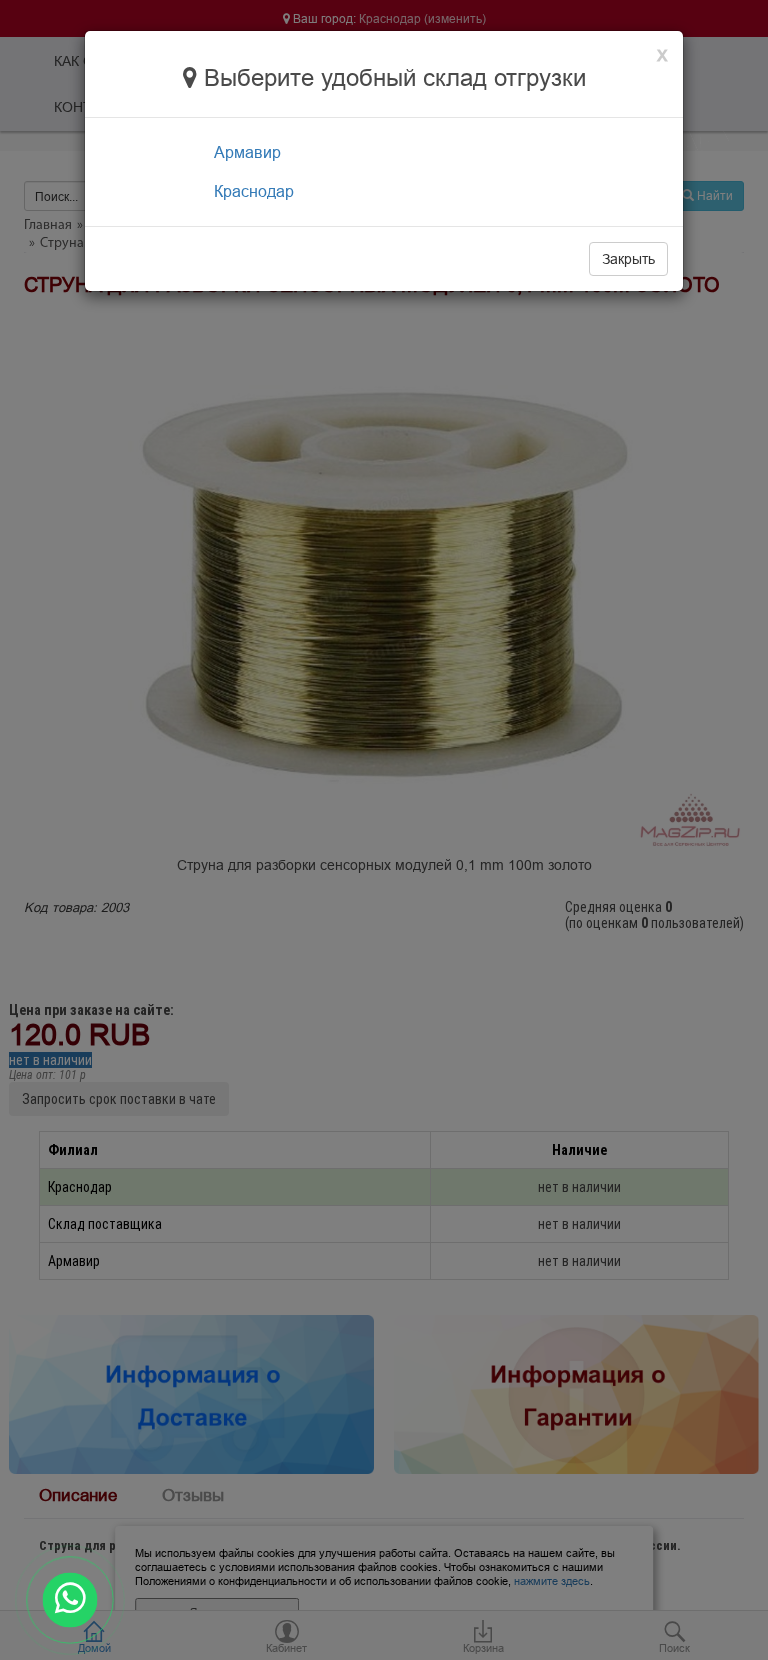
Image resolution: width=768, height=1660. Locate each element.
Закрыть (628, 259)
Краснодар (254, 191)
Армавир (247, 152)
